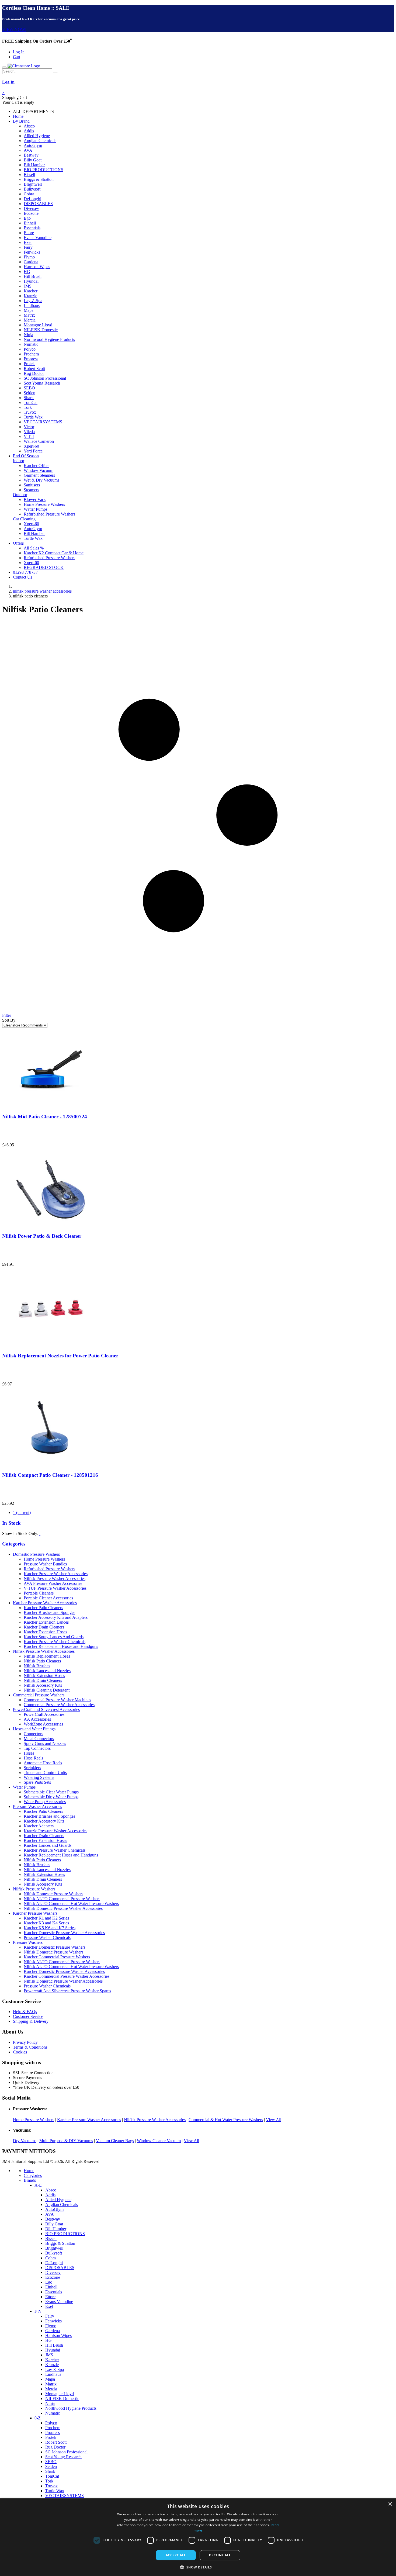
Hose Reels (33, 1758)
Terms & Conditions (30, 2047)
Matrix (29, 315)
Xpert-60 (31, 446)
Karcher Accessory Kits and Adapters (56, 1617)
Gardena (31, 262)
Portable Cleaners (39, 1593)
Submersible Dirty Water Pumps (51, 1797)
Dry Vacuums (25, 2141)
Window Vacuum (39, 470)
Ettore (29, 233)
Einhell (30, 223)
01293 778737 (25, 572)
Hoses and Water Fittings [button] (34, 1729)
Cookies (20, 2052)
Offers (18, 543)
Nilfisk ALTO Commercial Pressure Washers (62, 1899)
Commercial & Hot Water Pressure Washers (226, 2120)
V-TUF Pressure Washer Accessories (55, 1588)
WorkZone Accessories (43, 1724)
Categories (33, 2175)
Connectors (33, 1734)
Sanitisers (32, 485)
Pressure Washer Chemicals (47, 1937)
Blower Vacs (35, 499)
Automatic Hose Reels (43, 1763)
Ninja (28, 335)
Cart (17, 57)
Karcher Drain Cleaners (44, 1627)
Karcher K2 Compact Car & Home (54, 553)
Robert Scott (34, 369)
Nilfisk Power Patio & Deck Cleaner (42, 1236)
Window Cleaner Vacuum (159, 2141)
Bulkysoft (32, 189)
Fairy (28, 247)
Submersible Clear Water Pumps (51, 1792)
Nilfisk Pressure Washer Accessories (55, 1579)
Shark (29, 398)
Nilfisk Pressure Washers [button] (34, 1889)
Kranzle (30, 296)
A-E (38, 2185)
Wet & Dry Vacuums (41, 480)
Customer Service (28, 2016)
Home (18, 116)
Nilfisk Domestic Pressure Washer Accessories (63, 1908)
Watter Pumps (36, 509)
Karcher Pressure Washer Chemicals (55, 1642)
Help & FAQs (25, 2012)
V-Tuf (29, 436)
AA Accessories (37, 1719)
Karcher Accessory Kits (44, 1821)
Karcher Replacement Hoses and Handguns (61, 1646)
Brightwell (33, 184)
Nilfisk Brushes (37, 1666)
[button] (198, 2567)
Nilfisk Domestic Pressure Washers (53, 1894)
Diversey (31, 208)
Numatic (31, 344)
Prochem (31, 354)
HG (27, 272)
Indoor (19, 461)
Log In (19, 52)
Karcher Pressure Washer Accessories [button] (45, 1603)
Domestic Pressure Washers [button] (36, 1554)
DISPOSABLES (38, 204)
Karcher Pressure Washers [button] (35, 1913)
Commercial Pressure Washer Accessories (59, 1705)
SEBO (29, 388)
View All (274, 2120)
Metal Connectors (39, 1739)
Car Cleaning (24, 519)
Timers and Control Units (45, 1773)
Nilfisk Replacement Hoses (47, 1656)
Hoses (29, 1753)
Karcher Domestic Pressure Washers (55, 1947)
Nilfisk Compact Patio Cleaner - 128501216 (50, 1475)
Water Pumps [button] (24, 1787)
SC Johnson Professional (45, 378)
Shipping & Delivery (31, 2021)
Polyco (30, 349)
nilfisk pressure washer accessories (42, 591)
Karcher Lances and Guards (48, 1845)
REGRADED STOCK (44, 567)
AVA (28, 150)
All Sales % (34, 548)
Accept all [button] (176, 2555)
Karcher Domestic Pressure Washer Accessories (64, 1933)
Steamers (31, 490)
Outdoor (20, 495)
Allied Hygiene (37, 136)
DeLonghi (32, 199)
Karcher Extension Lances (46, 1622)
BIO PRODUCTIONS (44, 170)
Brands (30, 2180)
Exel (28, 242)
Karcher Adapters (39, 1826)
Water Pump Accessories (45, 1802)
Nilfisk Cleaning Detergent (47, 1690)
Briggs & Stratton (39, 179)
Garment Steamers (39, 475)
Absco (29, 126)
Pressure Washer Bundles (45, 1564)
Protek (29, 364)
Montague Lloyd (38, 325)
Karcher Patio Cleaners (43, 1608)
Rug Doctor (34, 373)
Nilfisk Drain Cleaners (43, 1680)
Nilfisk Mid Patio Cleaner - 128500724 (45, 1117)
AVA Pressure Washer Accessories (53, 1583)
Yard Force (33, 451)
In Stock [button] (11, 1523)
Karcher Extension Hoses (45, 1632)
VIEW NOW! (14, 30)
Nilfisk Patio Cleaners (42, 1661)
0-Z (38, 2418)
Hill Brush (33, 276)
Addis (29, 131)
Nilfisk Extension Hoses (44, 1676)
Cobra (29, 194)
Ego (27, 218)
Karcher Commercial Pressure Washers (57, 1957)
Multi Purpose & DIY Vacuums (66, 2141)
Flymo (29, 257)
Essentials (32, 228)
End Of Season (26, 456)
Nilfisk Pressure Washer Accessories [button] (44, 1651)
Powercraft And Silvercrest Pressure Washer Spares (67, 1991)
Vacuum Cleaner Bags (115, 2141)
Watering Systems (39, 1777)
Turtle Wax (33, 417)
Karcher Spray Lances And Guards (54, 1637)
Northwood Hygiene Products (49, 339)
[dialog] (198, 2537)
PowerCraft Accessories (44, 1714)
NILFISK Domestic (41, 330)
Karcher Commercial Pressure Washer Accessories (67, 1976)
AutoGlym (33, 145)
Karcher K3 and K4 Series (46, 1923)
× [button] (390, 2504)
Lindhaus (32, 305)
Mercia (30, 320)
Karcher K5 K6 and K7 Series (50, 1928)
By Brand (21, 121)
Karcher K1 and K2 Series (46, 1918)
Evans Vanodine (38, 238)
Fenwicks (32, 252)
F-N (38, 2311)
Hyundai (31, 281)
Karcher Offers (37, 466)
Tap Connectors (37, 1748)
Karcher (31, 291)
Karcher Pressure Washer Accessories (56, 1574)
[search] (55, 72)
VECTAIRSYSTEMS (43, 422)
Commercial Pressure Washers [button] (39, 1695)
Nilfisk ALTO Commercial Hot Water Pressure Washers (71, 1904)
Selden (29, 393)
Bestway (31, 155)
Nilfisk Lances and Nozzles (47, 1671)
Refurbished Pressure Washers (49, 514)
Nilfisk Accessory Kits (43, 1685)
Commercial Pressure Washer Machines (57, 1700)
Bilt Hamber (34, 165)
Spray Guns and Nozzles (45, 1743)
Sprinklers (32, 1768)
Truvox (30, 412)
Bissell (29, 174)
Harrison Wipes (37, 267)
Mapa (29, 310)
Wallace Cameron (39, 441)
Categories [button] (14, 1544)
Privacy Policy (25, 2042)
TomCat (31, 402)
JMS (28, 286)
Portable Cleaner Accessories (48, 1598)
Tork (28, 407)
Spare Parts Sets (37, 1782)
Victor (29, 427)
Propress (31, 359)
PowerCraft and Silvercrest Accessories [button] (46, 1709)
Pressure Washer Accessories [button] (37, 1806)
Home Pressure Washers (44, 504)
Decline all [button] (220, 2555)
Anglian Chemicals (40, 141)
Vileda (29, 432)
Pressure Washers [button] (28, 1942)
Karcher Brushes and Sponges (49, 1612)
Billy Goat (33, 160)
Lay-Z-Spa (33, 301)
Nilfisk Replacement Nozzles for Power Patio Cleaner (60, 1356)
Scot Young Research (42, 383)
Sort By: (9, 1020)
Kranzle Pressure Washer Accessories (55, 1831)
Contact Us (22, 577)
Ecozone (31, 213)
